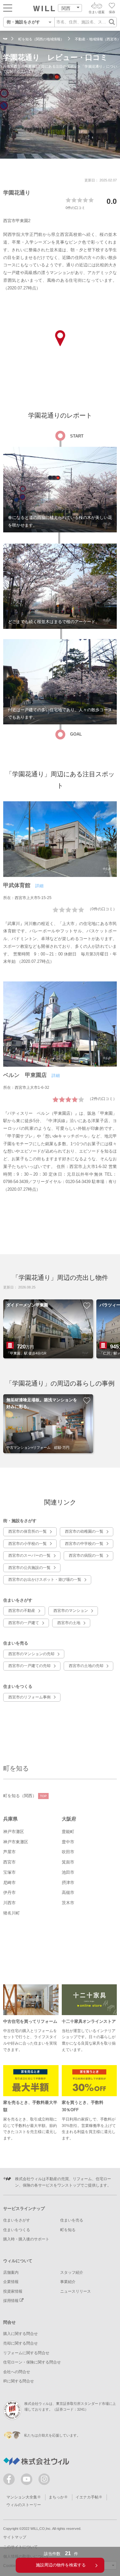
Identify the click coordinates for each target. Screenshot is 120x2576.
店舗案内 (11, 2272)
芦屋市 (9, 1852)
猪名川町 (12, 1913)
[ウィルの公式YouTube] (28, 2481)
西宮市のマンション (71, 1611)
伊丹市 (9, 1892)
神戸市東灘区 (16, 1842)
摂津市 (68, 1883)
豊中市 (68, 1842)
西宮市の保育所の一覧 (28, 1531)
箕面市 (68, 1862)
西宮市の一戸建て (24, 1623)
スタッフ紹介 (72, 2272)
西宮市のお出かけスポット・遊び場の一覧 (45, 1580)
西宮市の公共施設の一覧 (29, 1568)
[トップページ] (44, 8)
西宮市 (9, 1862)
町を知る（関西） (25, 1796)
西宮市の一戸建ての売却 (29, 1666)
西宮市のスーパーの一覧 (29, 1555)
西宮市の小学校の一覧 (28, 1544)
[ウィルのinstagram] (44, 2479)
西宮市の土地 (69, 1623)
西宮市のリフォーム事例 (29, 1697)
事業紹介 (68, 2282)
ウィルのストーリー (24, 2505)
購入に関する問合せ (20, 2334)
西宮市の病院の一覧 (86, 1555)
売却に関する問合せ (20, 2343)
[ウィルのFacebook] (10, 2481)
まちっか (56, 2497)
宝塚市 (9, 1872)
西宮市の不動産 (22, 1611)
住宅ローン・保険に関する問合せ (32, 2362)
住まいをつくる (17, 2230)
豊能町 (68, 1832)
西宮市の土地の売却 (86, 1666)
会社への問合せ (17, 2372)
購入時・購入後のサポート (26, 2239)
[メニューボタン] (8, 8)
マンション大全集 (22, 2497)
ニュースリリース (76, 2291)
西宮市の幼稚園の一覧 (84, 1531)
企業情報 (11, 2282)
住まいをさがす (17, 2220)
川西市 (9, 1903)
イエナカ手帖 (87, 2497)
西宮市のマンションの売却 (31, 1654)
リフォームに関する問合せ (26, 2353)
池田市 (68, 1872)
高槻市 (68, 1892)
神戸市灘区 (14, 1832)
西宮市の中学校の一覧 (84, 1544)
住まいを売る (72, 2220)
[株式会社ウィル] (5, 39)
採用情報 (11, 2301)
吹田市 (68, 1852)
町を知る (16, 1768)
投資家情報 (13, 2291)
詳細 (39, 886)
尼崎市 (9, 1883)
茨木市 (68, 1903)
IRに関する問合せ (19, 2381)
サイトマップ (15, 2537)
